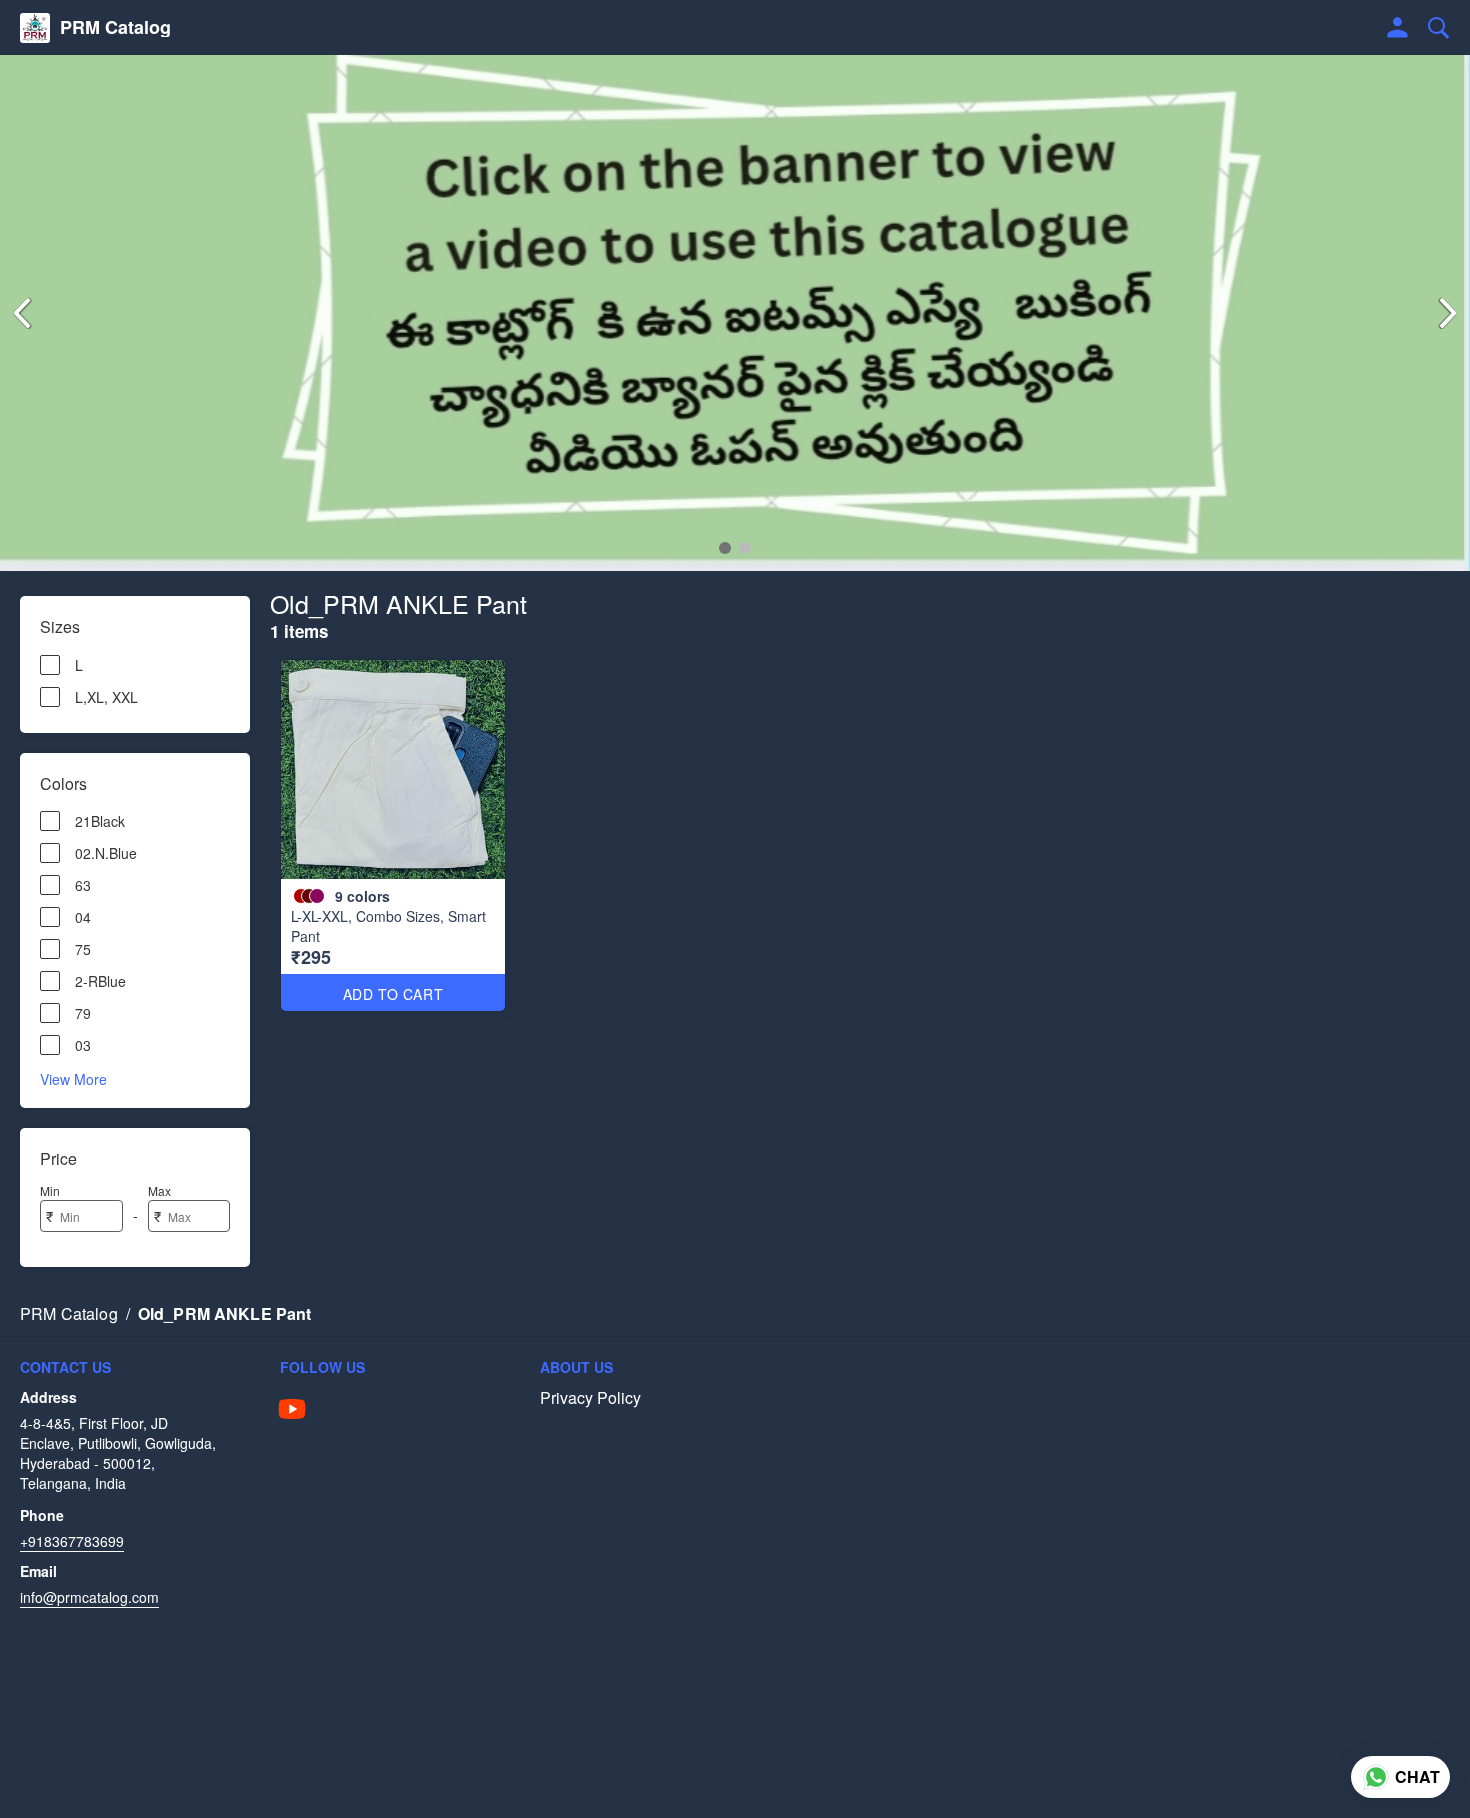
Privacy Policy (590, 1398)
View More (73, 1078)
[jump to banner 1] (725, 548)
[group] (735, 313)
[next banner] (1448, 313)
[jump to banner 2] (745, 548)
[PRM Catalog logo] (35, 28)
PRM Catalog (115, 28)
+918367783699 (72, 1541)
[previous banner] (22, 313)
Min (50, 1190)
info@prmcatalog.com (89, 1597)
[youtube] (292, 1409)
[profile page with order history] (1398, 28)
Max (159, 1190)
